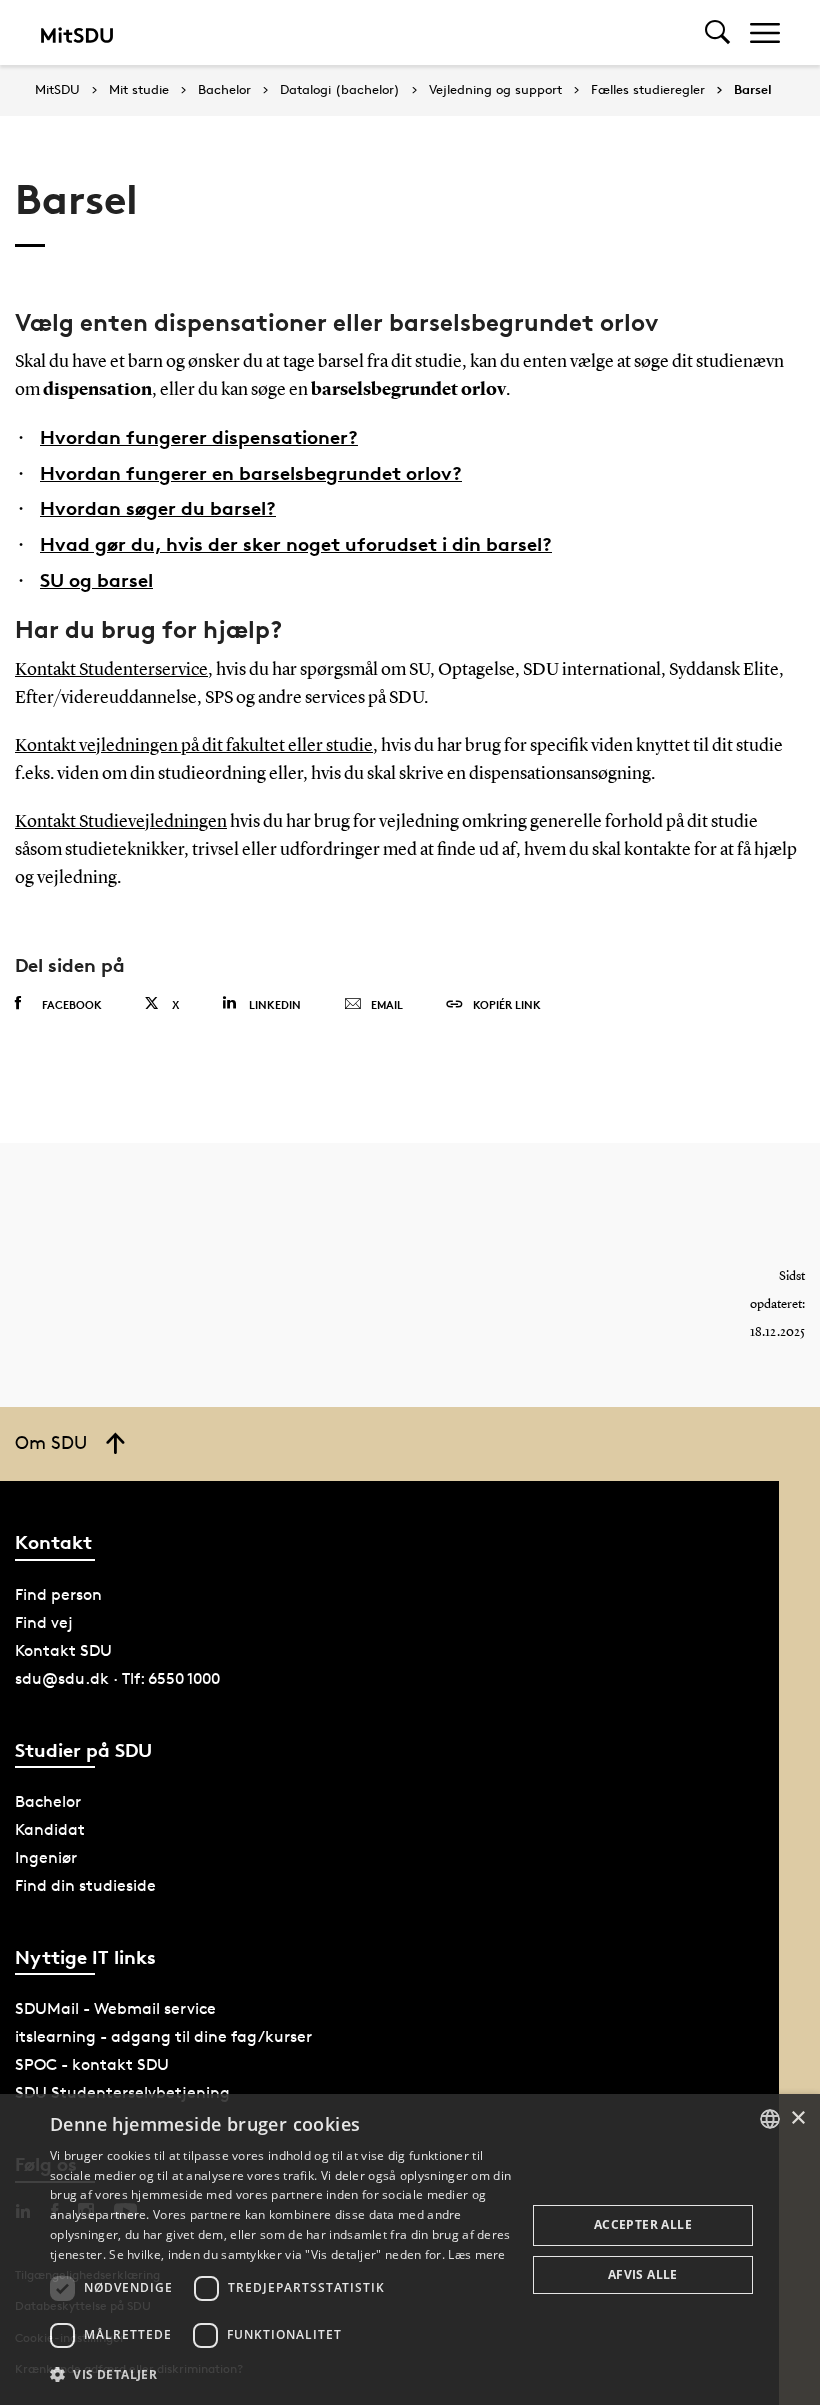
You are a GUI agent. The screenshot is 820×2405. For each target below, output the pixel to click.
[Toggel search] (717, 32)
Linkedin (275, 1004)
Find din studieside (85, 1885)
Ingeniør (46, 1857)
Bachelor (224, 90)
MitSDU (57, 89)
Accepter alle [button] (643, 2224)
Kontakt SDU (63, 1650)
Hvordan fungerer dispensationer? (199, 437)
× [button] (797, 2118)
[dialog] (410, 2249)
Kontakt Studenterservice (111, 670)
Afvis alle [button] (643, 2274)
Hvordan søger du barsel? (158, 508)
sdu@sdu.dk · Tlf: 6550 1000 (117, 1678)
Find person (58, 1594)
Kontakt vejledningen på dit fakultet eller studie (194, 746)
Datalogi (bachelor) (340, 90)
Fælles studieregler (648, 90)
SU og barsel (96, 580)
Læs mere (476, 2254)
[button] (281, 2375)
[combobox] (770, 2119)
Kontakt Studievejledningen (121, 822)
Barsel (753, 90)
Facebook (72, 1004)
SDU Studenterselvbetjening (122, 2092)
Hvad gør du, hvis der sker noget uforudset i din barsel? (296, 544)
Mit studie (139, 90)
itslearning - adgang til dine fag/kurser (163, 2036)
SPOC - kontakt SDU (92, 2064)
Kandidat (50, 1829)
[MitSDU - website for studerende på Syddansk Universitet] (76, 32)
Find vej (44, 1622)
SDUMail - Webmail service (115, 2008)
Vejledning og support (495, 90)
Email (387, 1004)
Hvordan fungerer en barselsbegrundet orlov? (251, 473)
